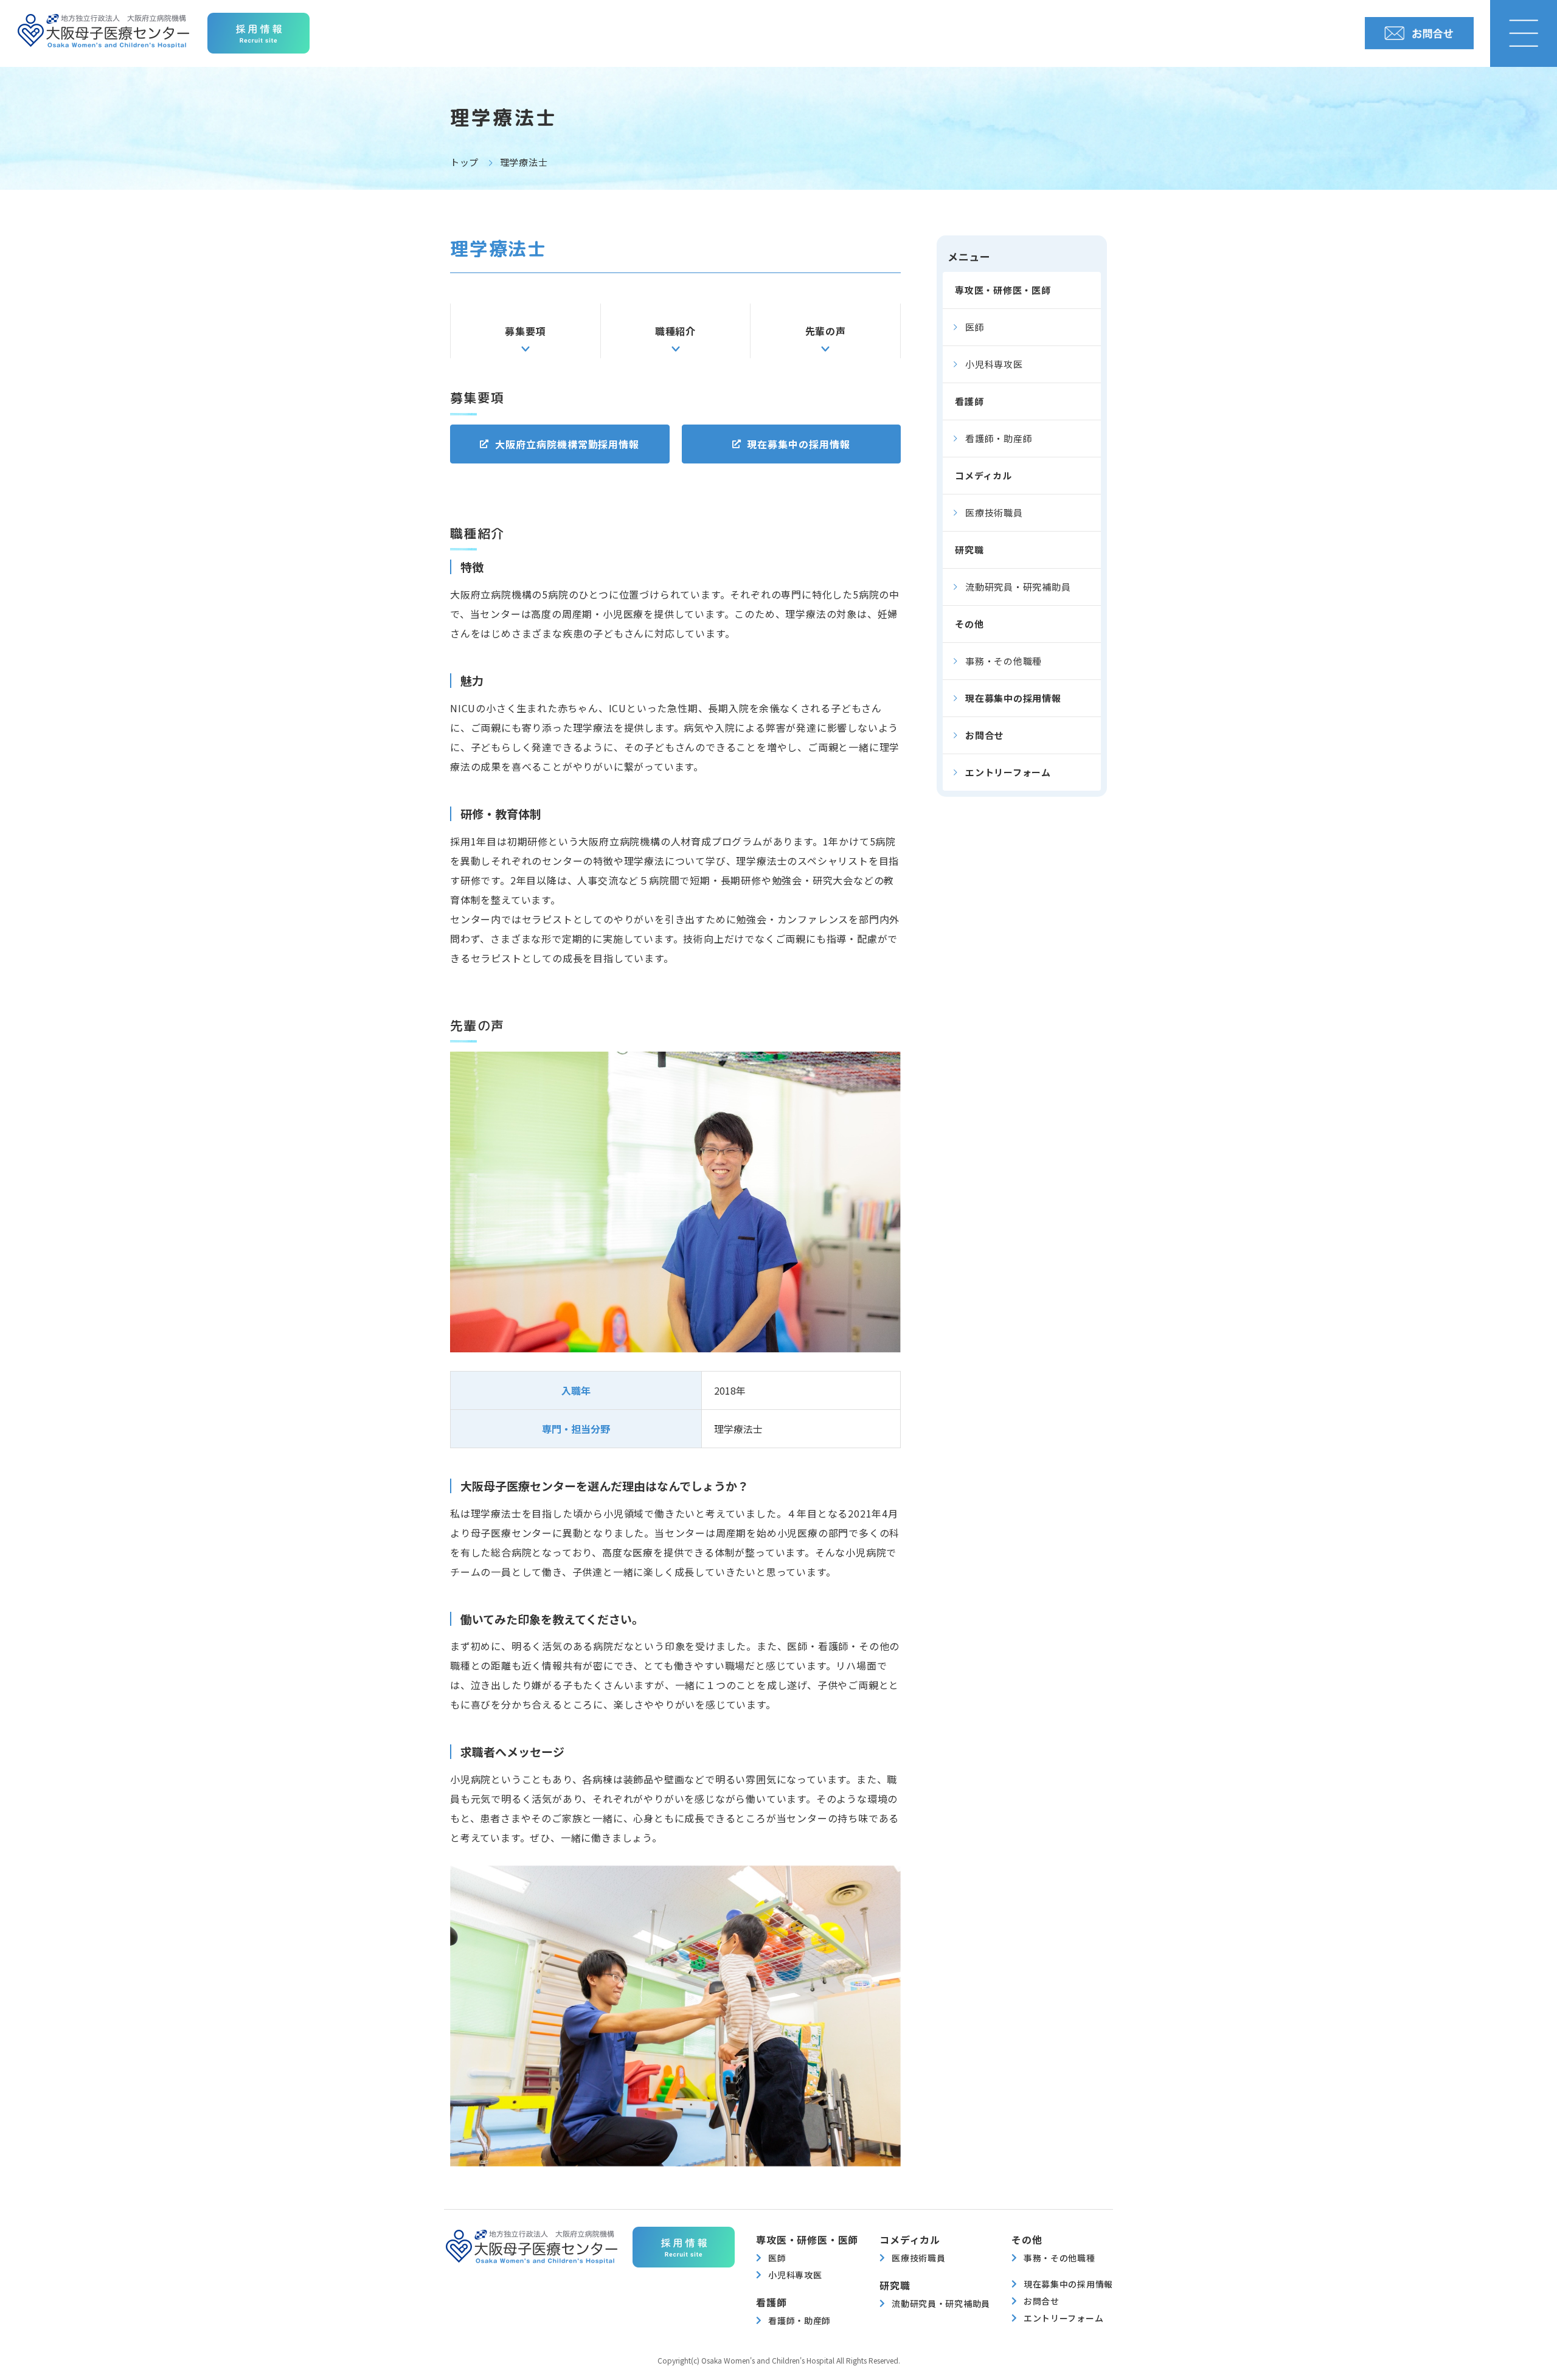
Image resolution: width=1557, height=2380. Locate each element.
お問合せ (984, 735)
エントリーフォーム (1008, 772)
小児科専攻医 (994, 364)
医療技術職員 (994, 512)
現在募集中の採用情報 (799, 444)
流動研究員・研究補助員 (1018, 587)
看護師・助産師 (999, 438)
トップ (464, 162)
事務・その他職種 (1004, 661)
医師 (975, 327)
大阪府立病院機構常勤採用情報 (567, 444)
